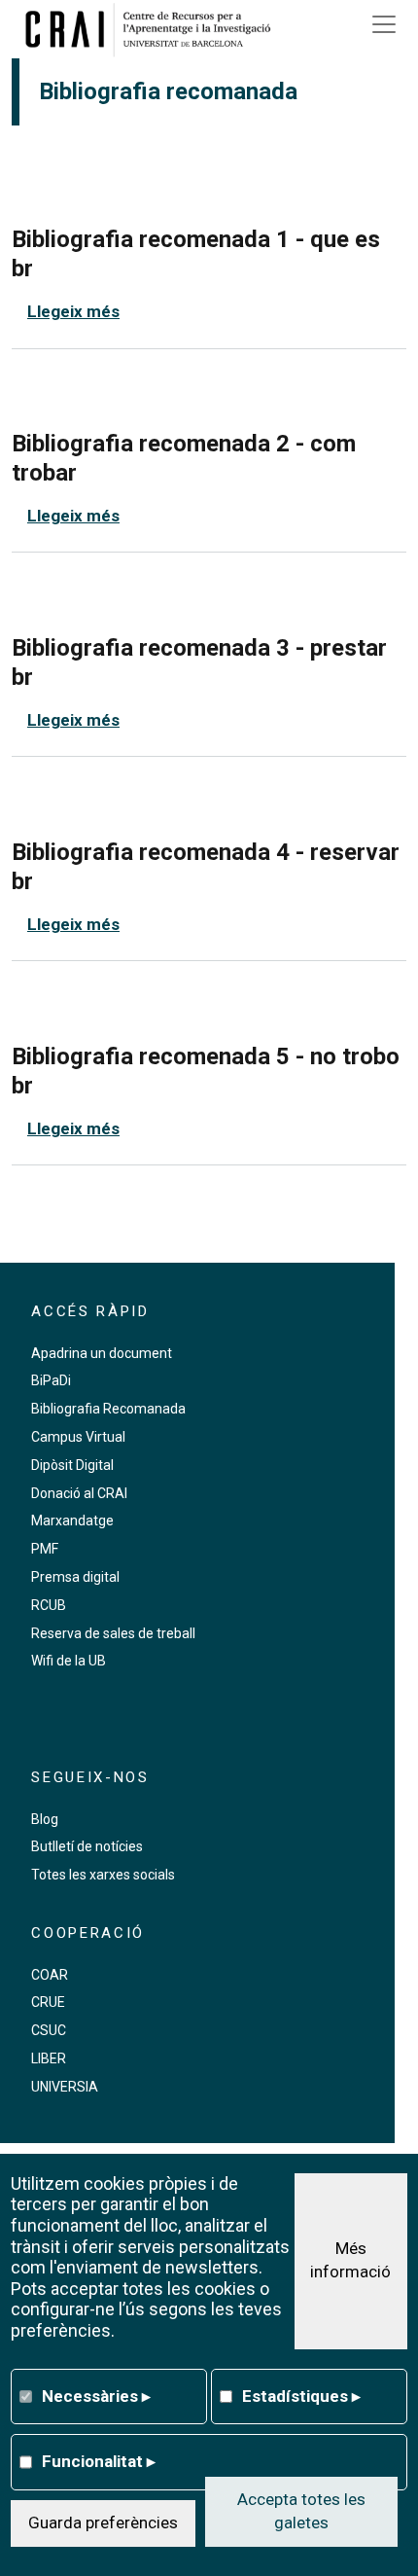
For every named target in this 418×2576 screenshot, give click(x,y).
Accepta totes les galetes (301, 2511)
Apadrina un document (102, 1353)
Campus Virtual (78, 1437)
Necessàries (96, 2396)
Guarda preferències (103, 2522)
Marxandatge (72, 1521)
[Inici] (155, 29)
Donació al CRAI (79, 1493)
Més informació (350, 2260)
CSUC (49, 2030)
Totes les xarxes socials (103, 1875)
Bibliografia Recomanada (108, 1409)
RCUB (49, 1605)
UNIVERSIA (65, 2087)
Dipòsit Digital (72, 1465)
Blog (45, 1819)
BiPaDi (51, 1380)
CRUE (48, 2002)
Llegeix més (73, 311)
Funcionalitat (99, 2461)
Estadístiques (301, 2396)
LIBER (49, 2058)
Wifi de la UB (69, 1661)
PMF (45, 1549)
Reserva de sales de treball (113, 1633)
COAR (50, 1975)
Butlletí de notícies (87, 1846)
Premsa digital (75, 1577)
